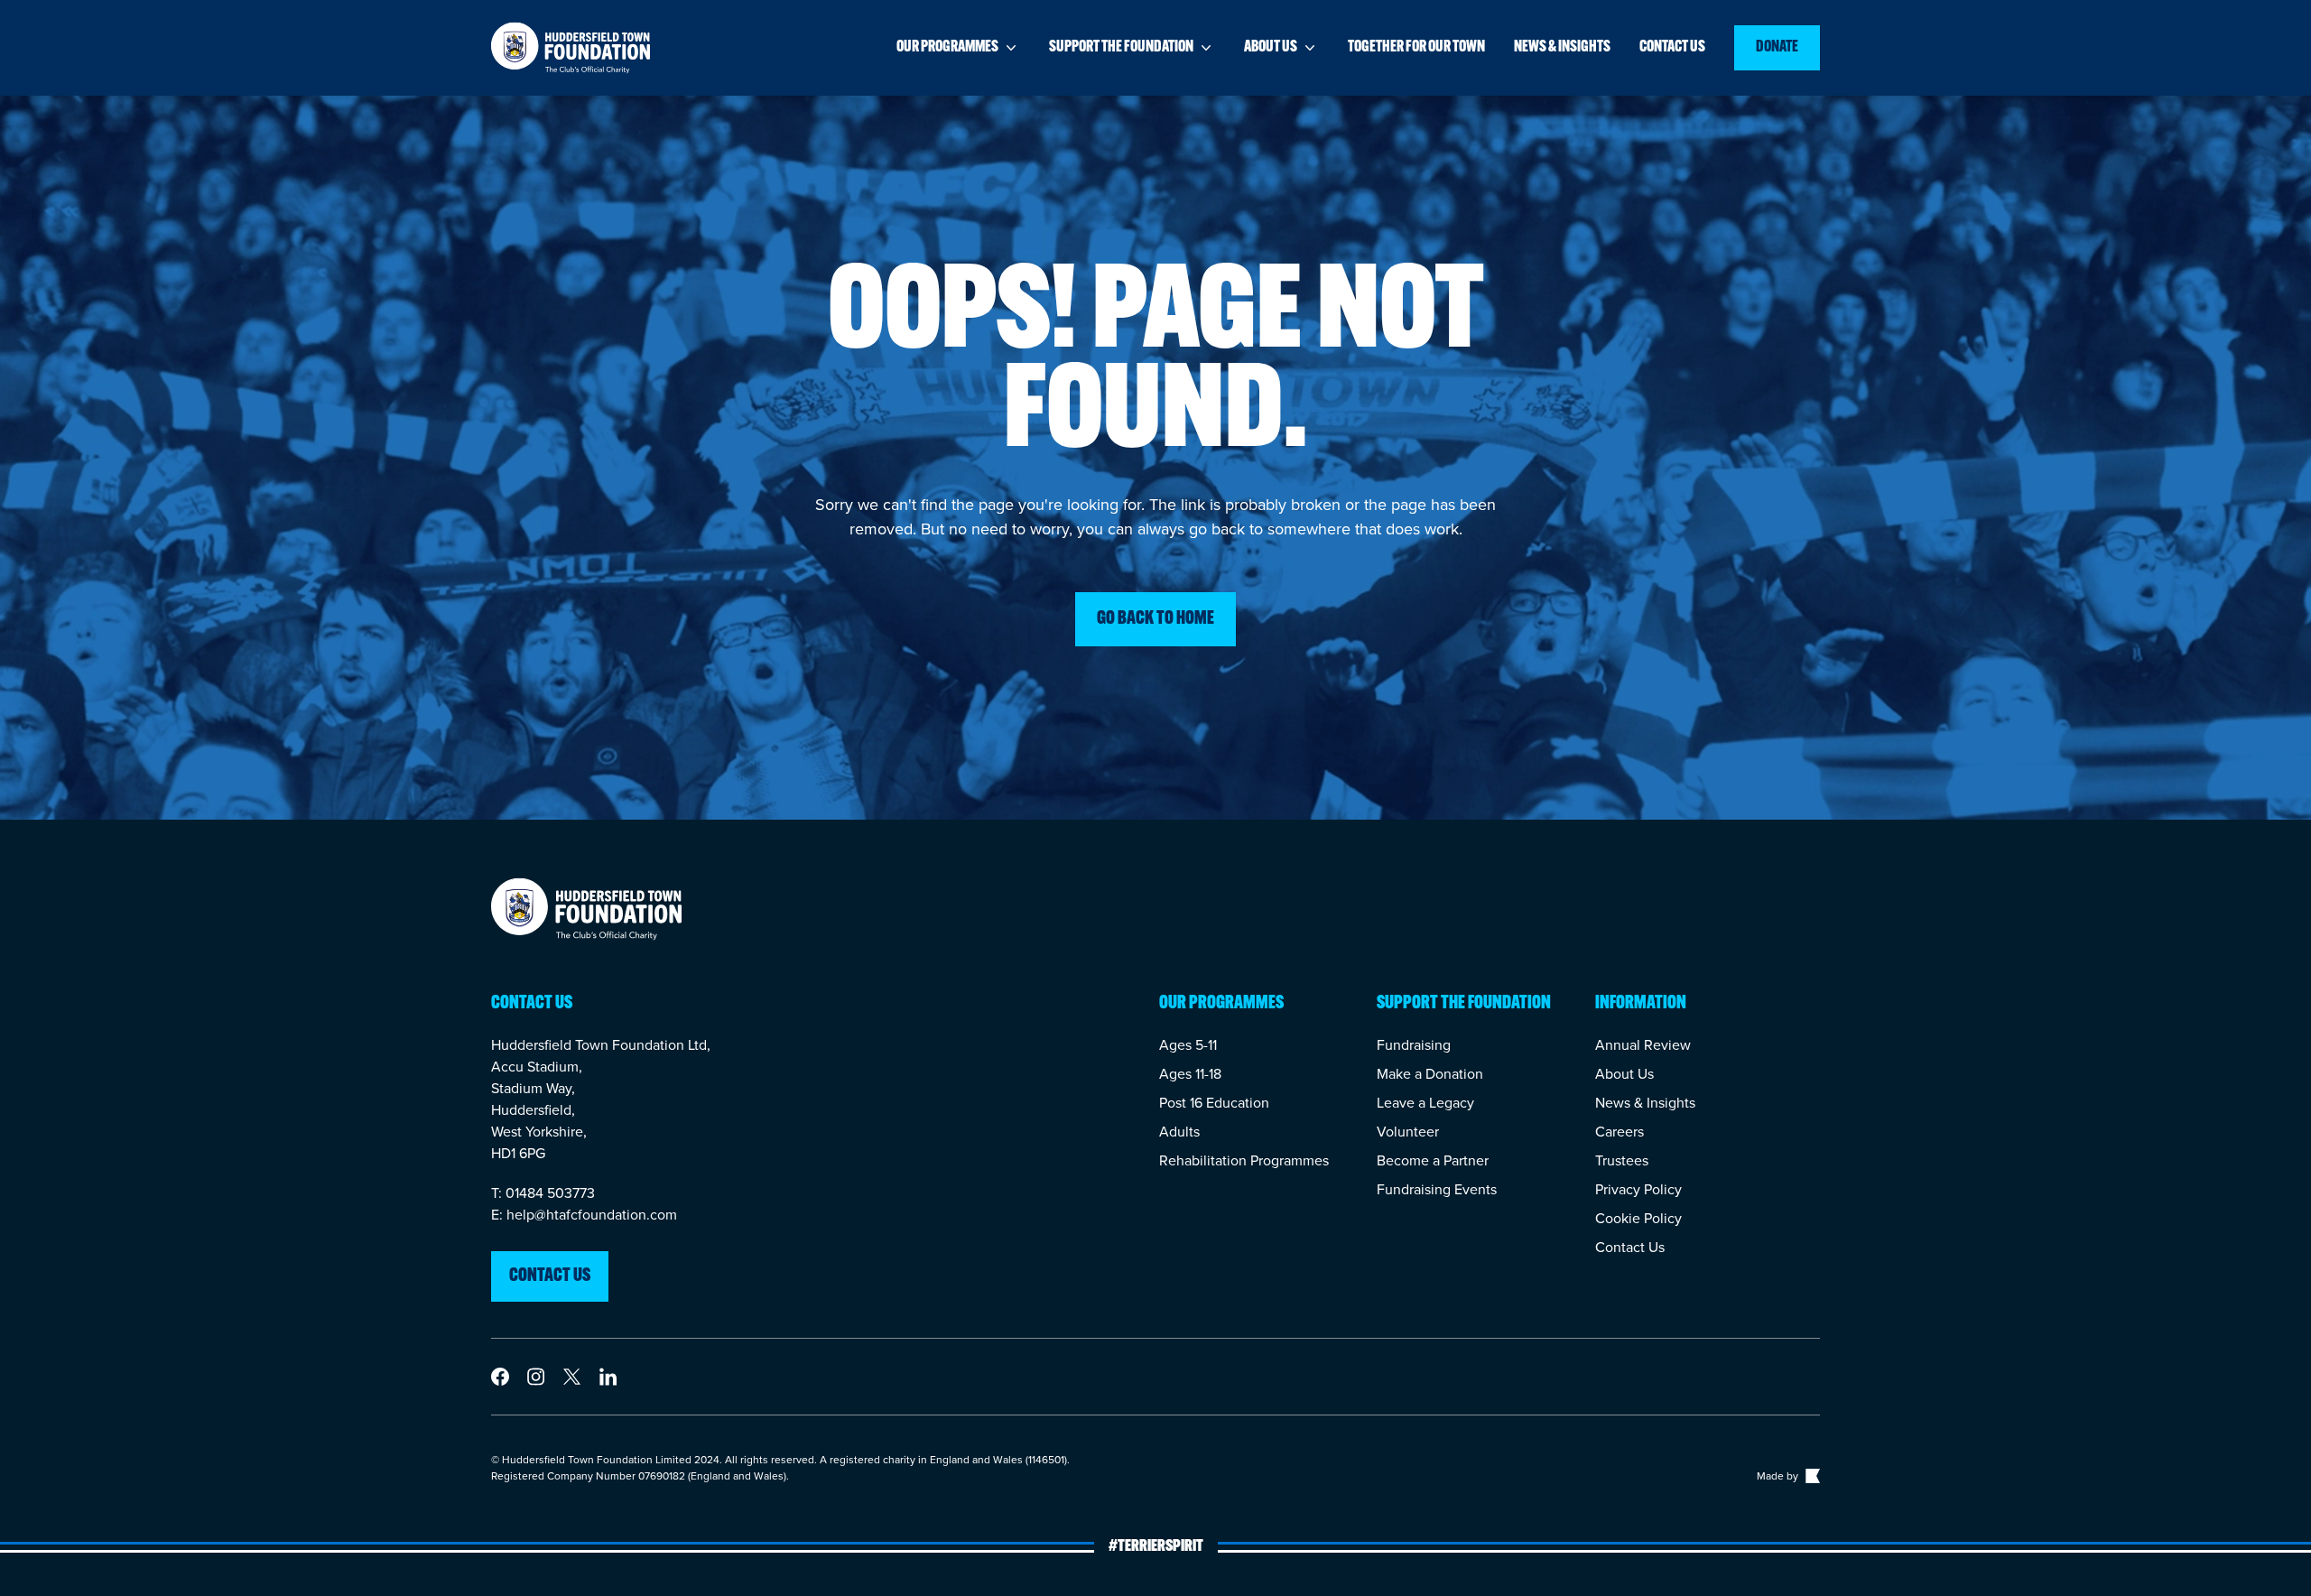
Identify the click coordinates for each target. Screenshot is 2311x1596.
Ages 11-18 (1190, 1074)
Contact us (1672, 48)
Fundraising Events (1437, 1189)
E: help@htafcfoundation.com (584, 1215)
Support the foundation (1121, 48)
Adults (1179, 1132)
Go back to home (1155, 619)
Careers (1620, 1132)
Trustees (1622, 1160)
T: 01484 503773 (543, 1193)
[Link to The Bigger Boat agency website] (1811, 1476)
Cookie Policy (1638, 1218)
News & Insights (1645, 1103)
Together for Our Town (1416, 48)
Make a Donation (1430, 1074)
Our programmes (947, 48)
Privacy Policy (1638, 1189)
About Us (1624, 1074)
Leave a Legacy (1425, 1103)
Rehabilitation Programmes (1244, 1160)
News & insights (1562, 48)
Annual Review (1643, 1045)
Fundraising (1414, 1045)
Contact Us (1630, 1247)
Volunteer (1408, 1132)
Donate (1777, 48)
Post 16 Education (1214, 1103)
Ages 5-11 (1188, 1045)
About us (1271, 48)
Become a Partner (1433, 1160)
